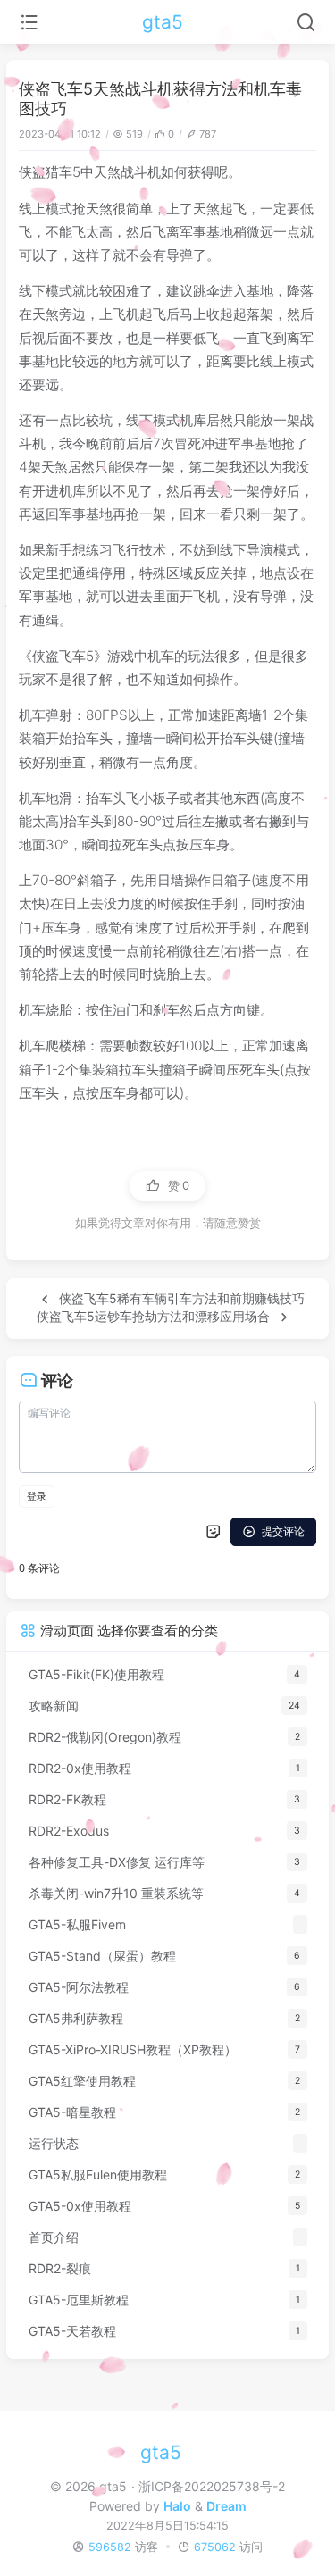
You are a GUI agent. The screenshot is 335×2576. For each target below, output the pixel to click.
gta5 (163, 22)
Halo (177, 2506)
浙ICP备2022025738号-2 (211, 2486)
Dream (226, 2506)
